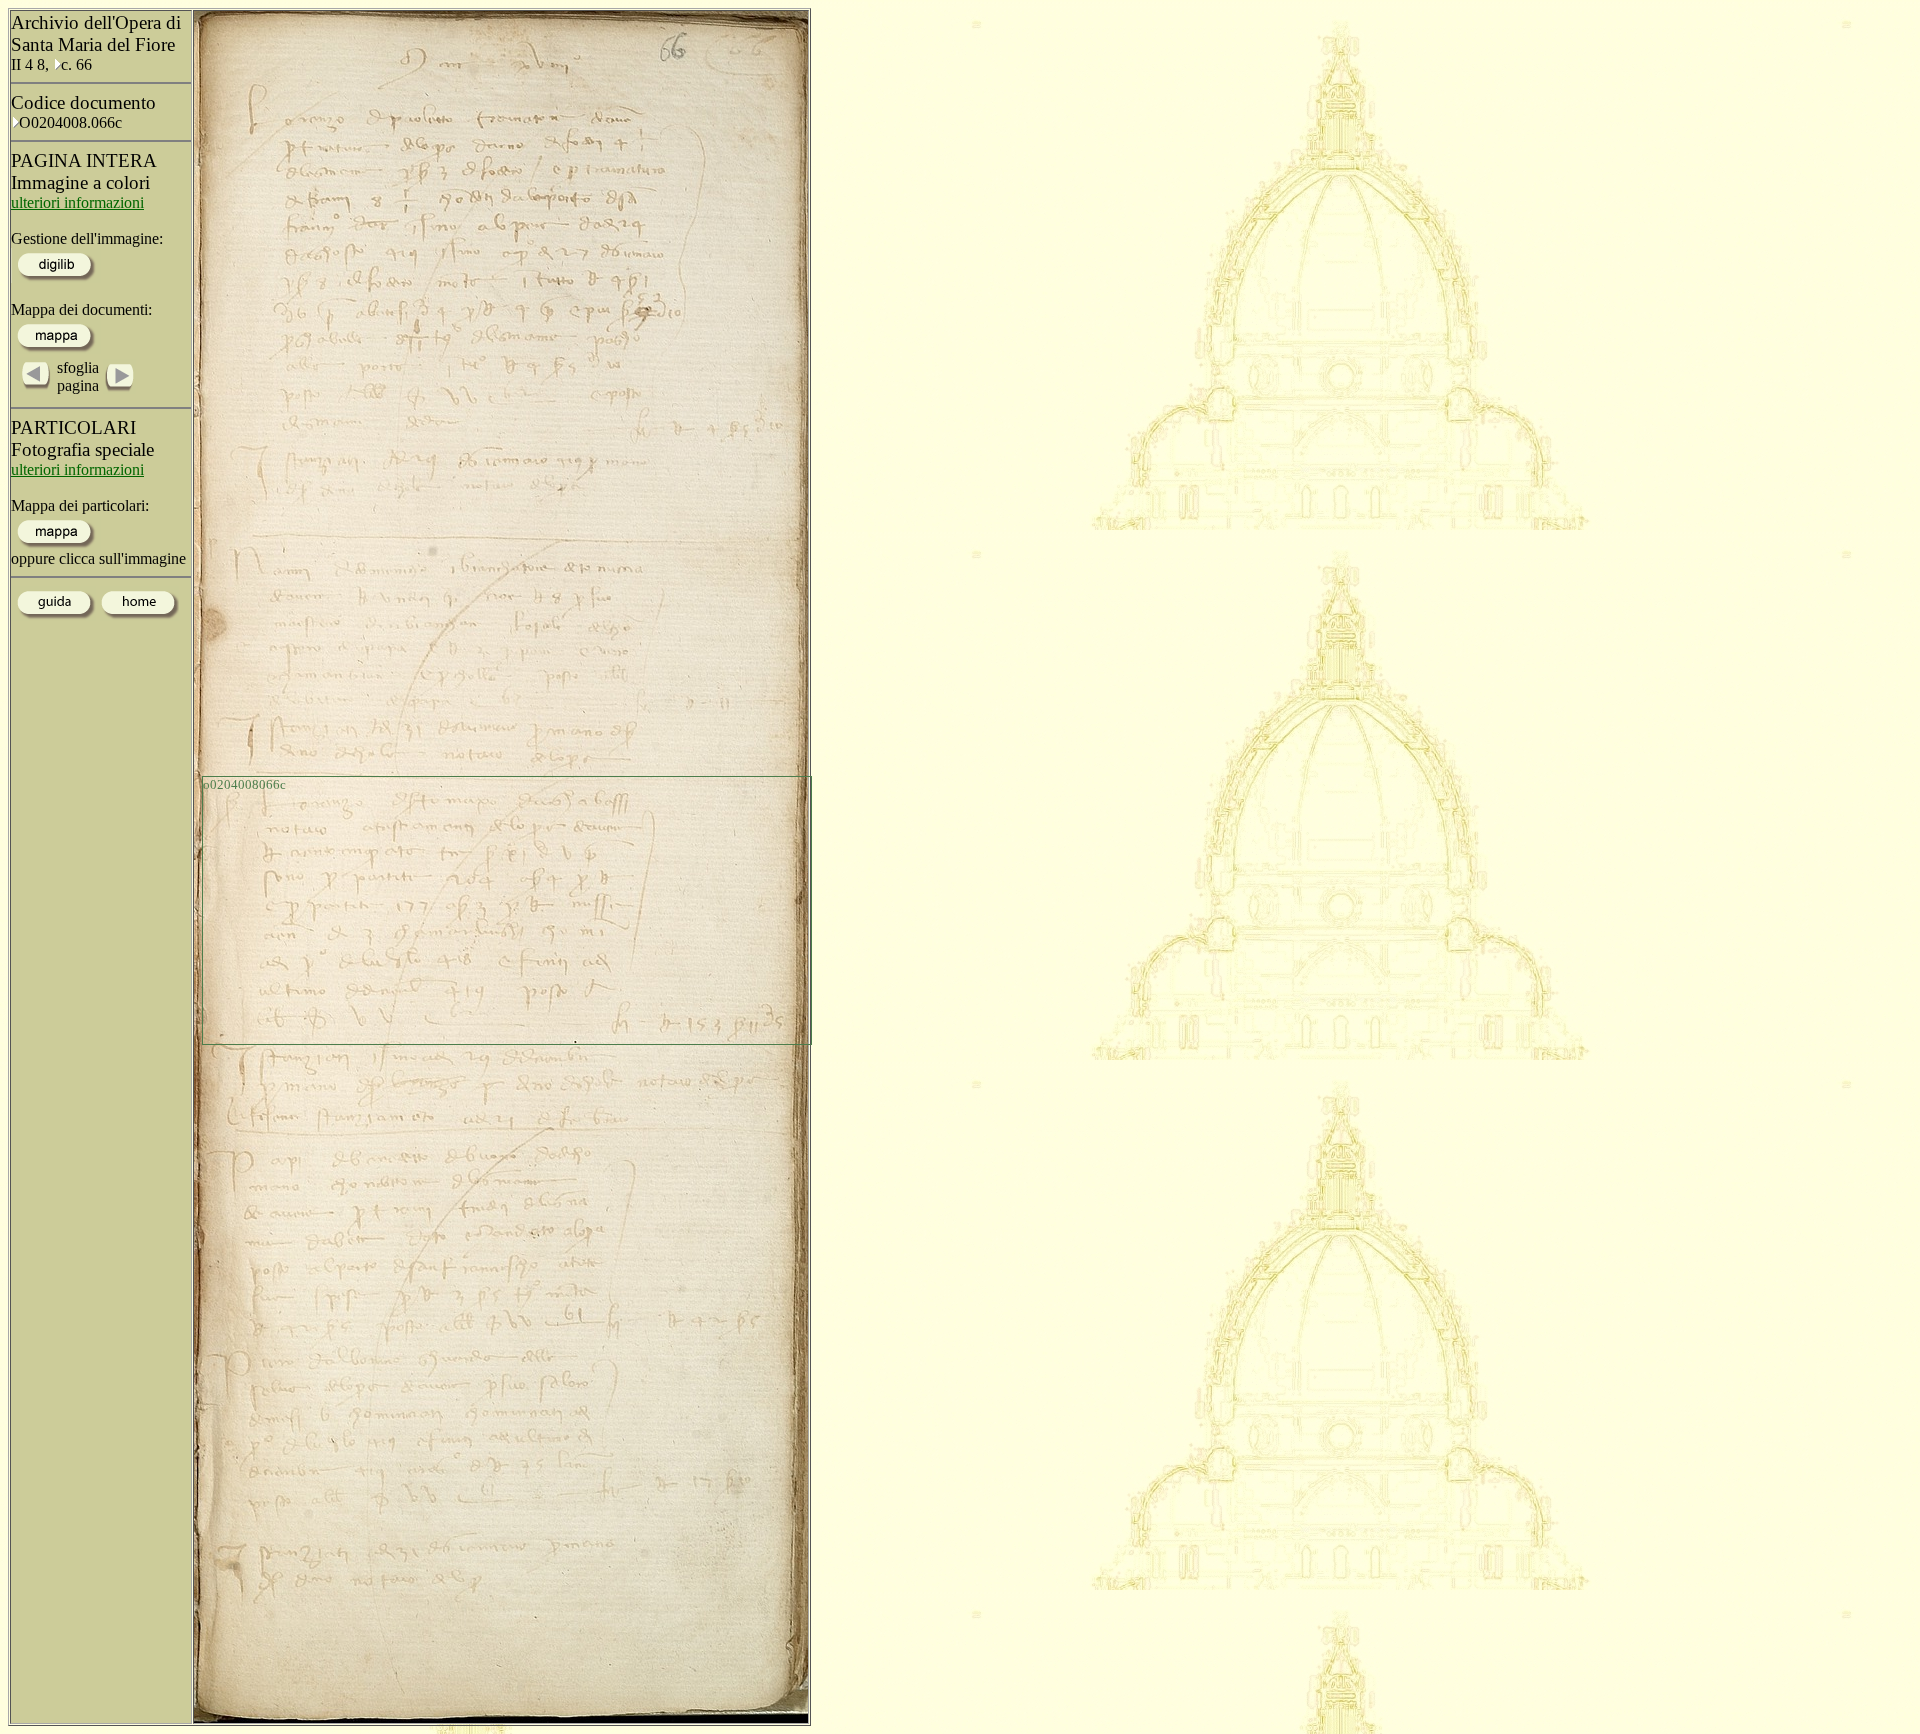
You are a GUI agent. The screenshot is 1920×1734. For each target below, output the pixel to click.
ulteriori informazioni (77, 202)
